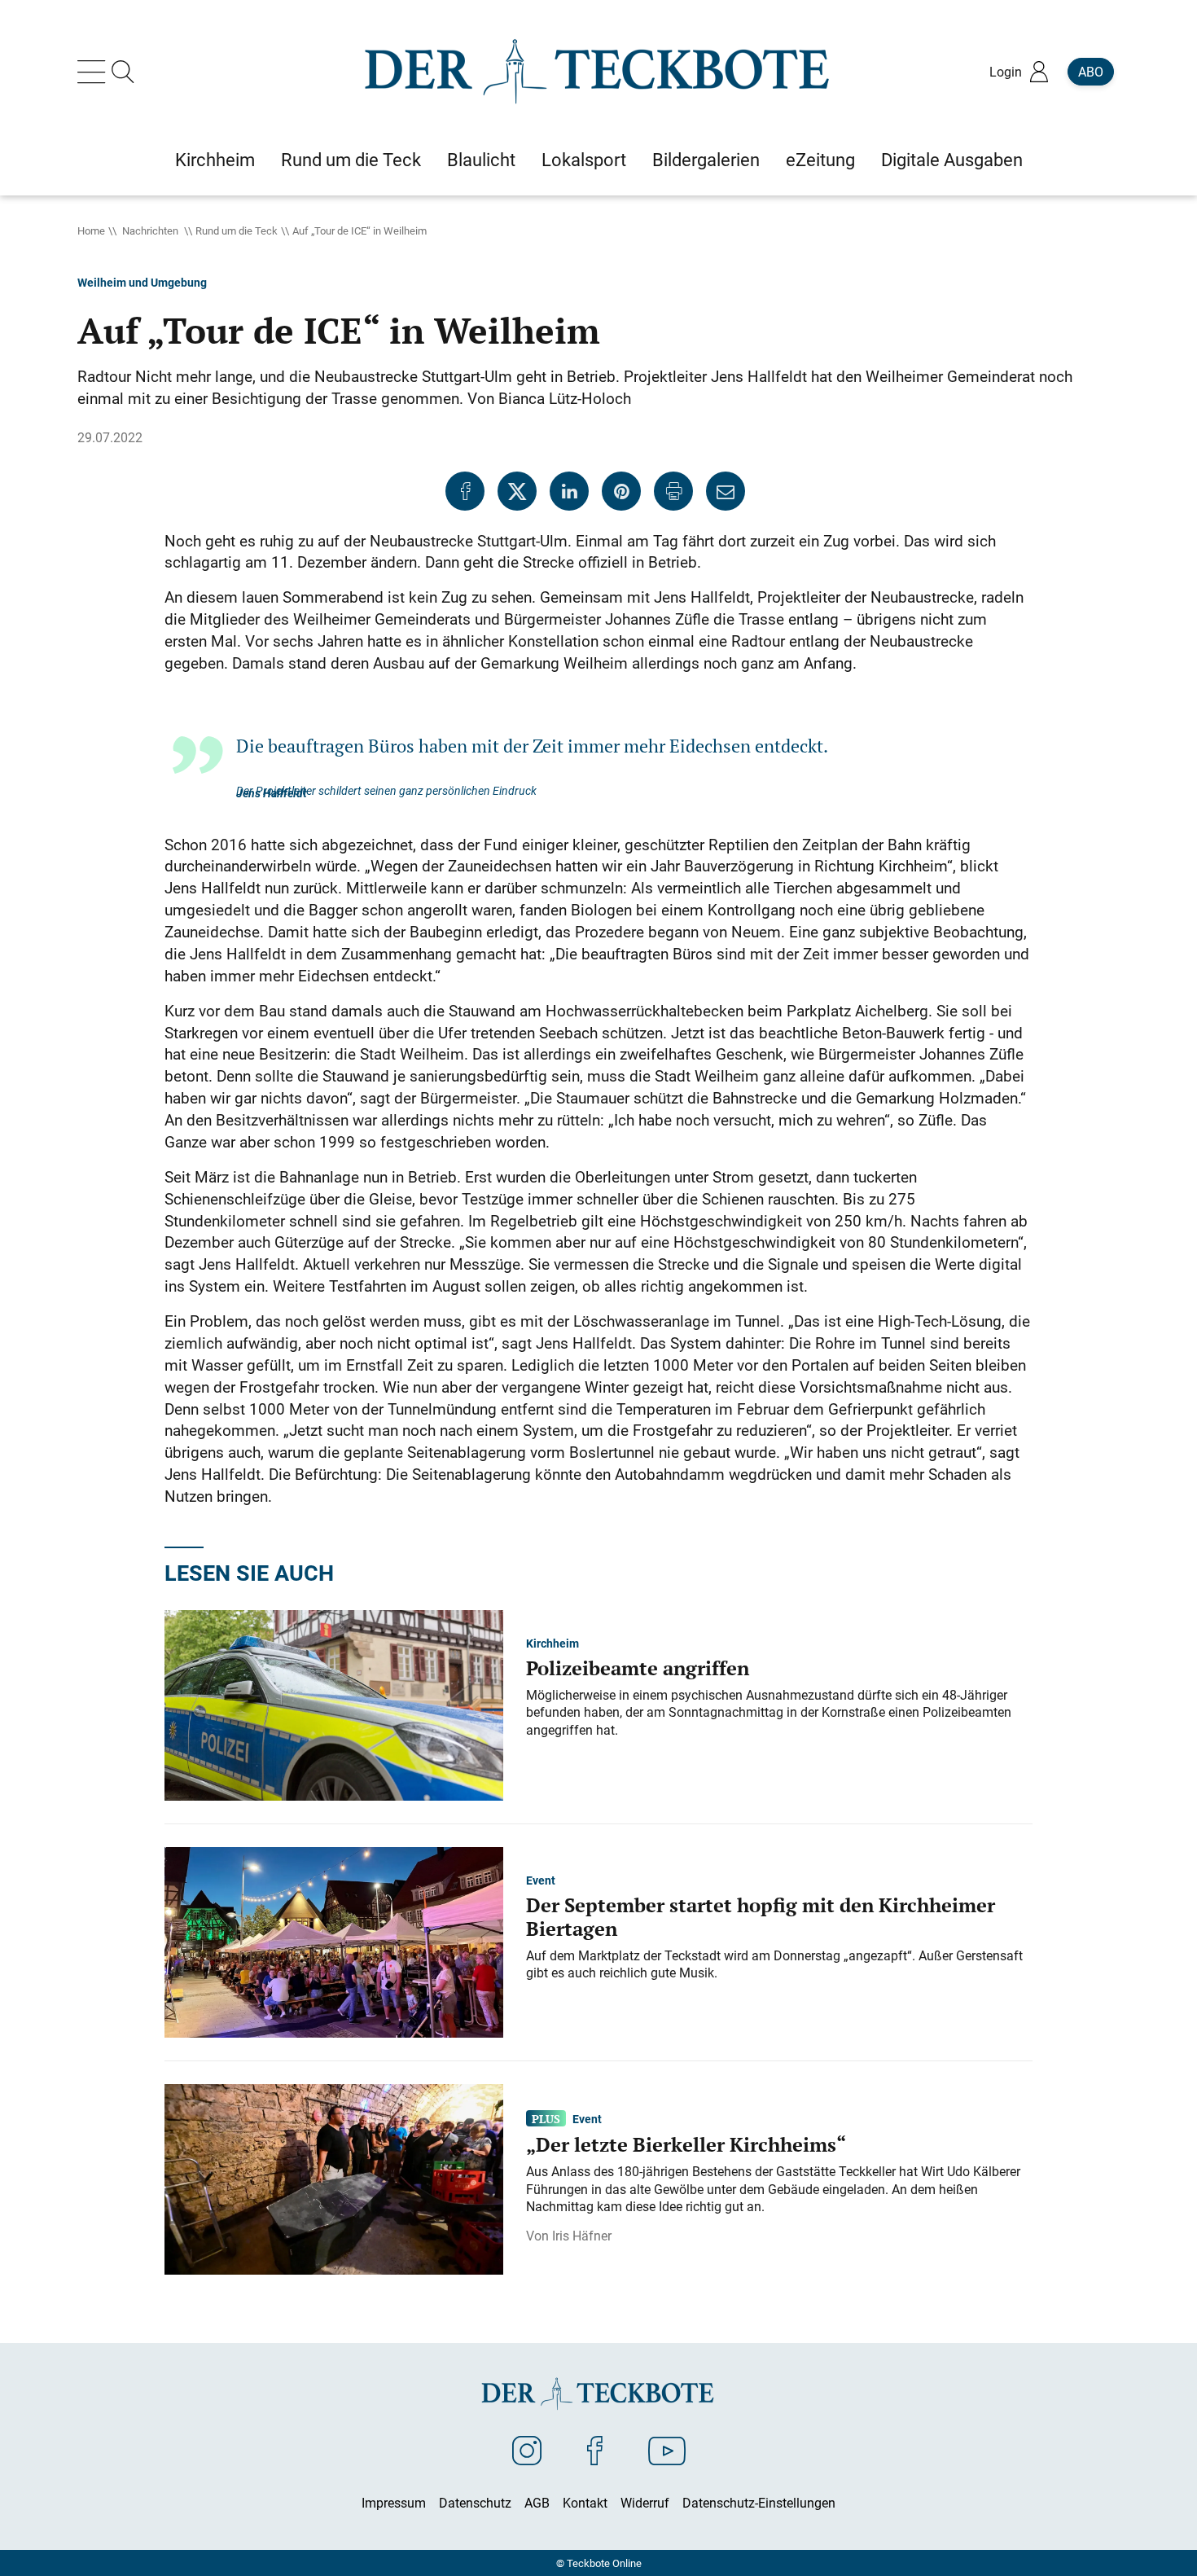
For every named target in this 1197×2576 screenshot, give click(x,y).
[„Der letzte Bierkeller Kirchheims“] (334, 2178)
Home (91, 230)
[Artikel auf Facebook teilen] (465, 491)
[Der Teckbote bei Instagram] (527, 2450)
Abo (1091, 72)
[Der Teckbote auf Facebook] (595, 2450)
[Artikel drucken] (673, 491)
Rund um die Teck (237, 230)
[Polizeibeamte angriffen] (334, 1704)
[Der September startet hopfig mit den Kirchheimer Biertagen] (334, 1941)
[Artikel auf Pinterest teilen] (621, 491)
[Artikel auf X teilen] (517, 491)
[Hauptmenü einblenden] (94, 72)
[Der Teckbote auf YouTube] (667, 2450)
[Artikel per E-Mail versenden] (726, 491)
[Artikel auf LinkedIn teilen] (569, 491)
